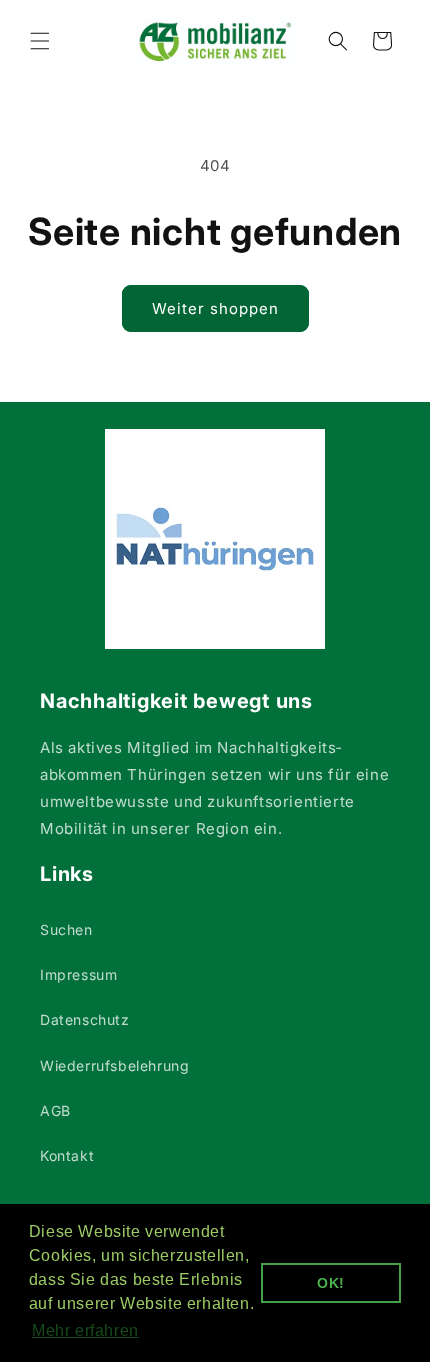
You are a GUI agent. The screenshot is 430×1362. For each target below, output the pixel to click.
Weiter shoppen (215, 308)
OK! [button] (331, 1283)
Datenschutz (85, 1019)
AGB (55, 1110)
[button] (40, 41)
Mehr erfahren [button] (85, 1330)
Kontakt (67, 1155)
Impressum (78, 974)
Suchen (66, 929)
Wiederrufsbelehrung (114, 1065)
